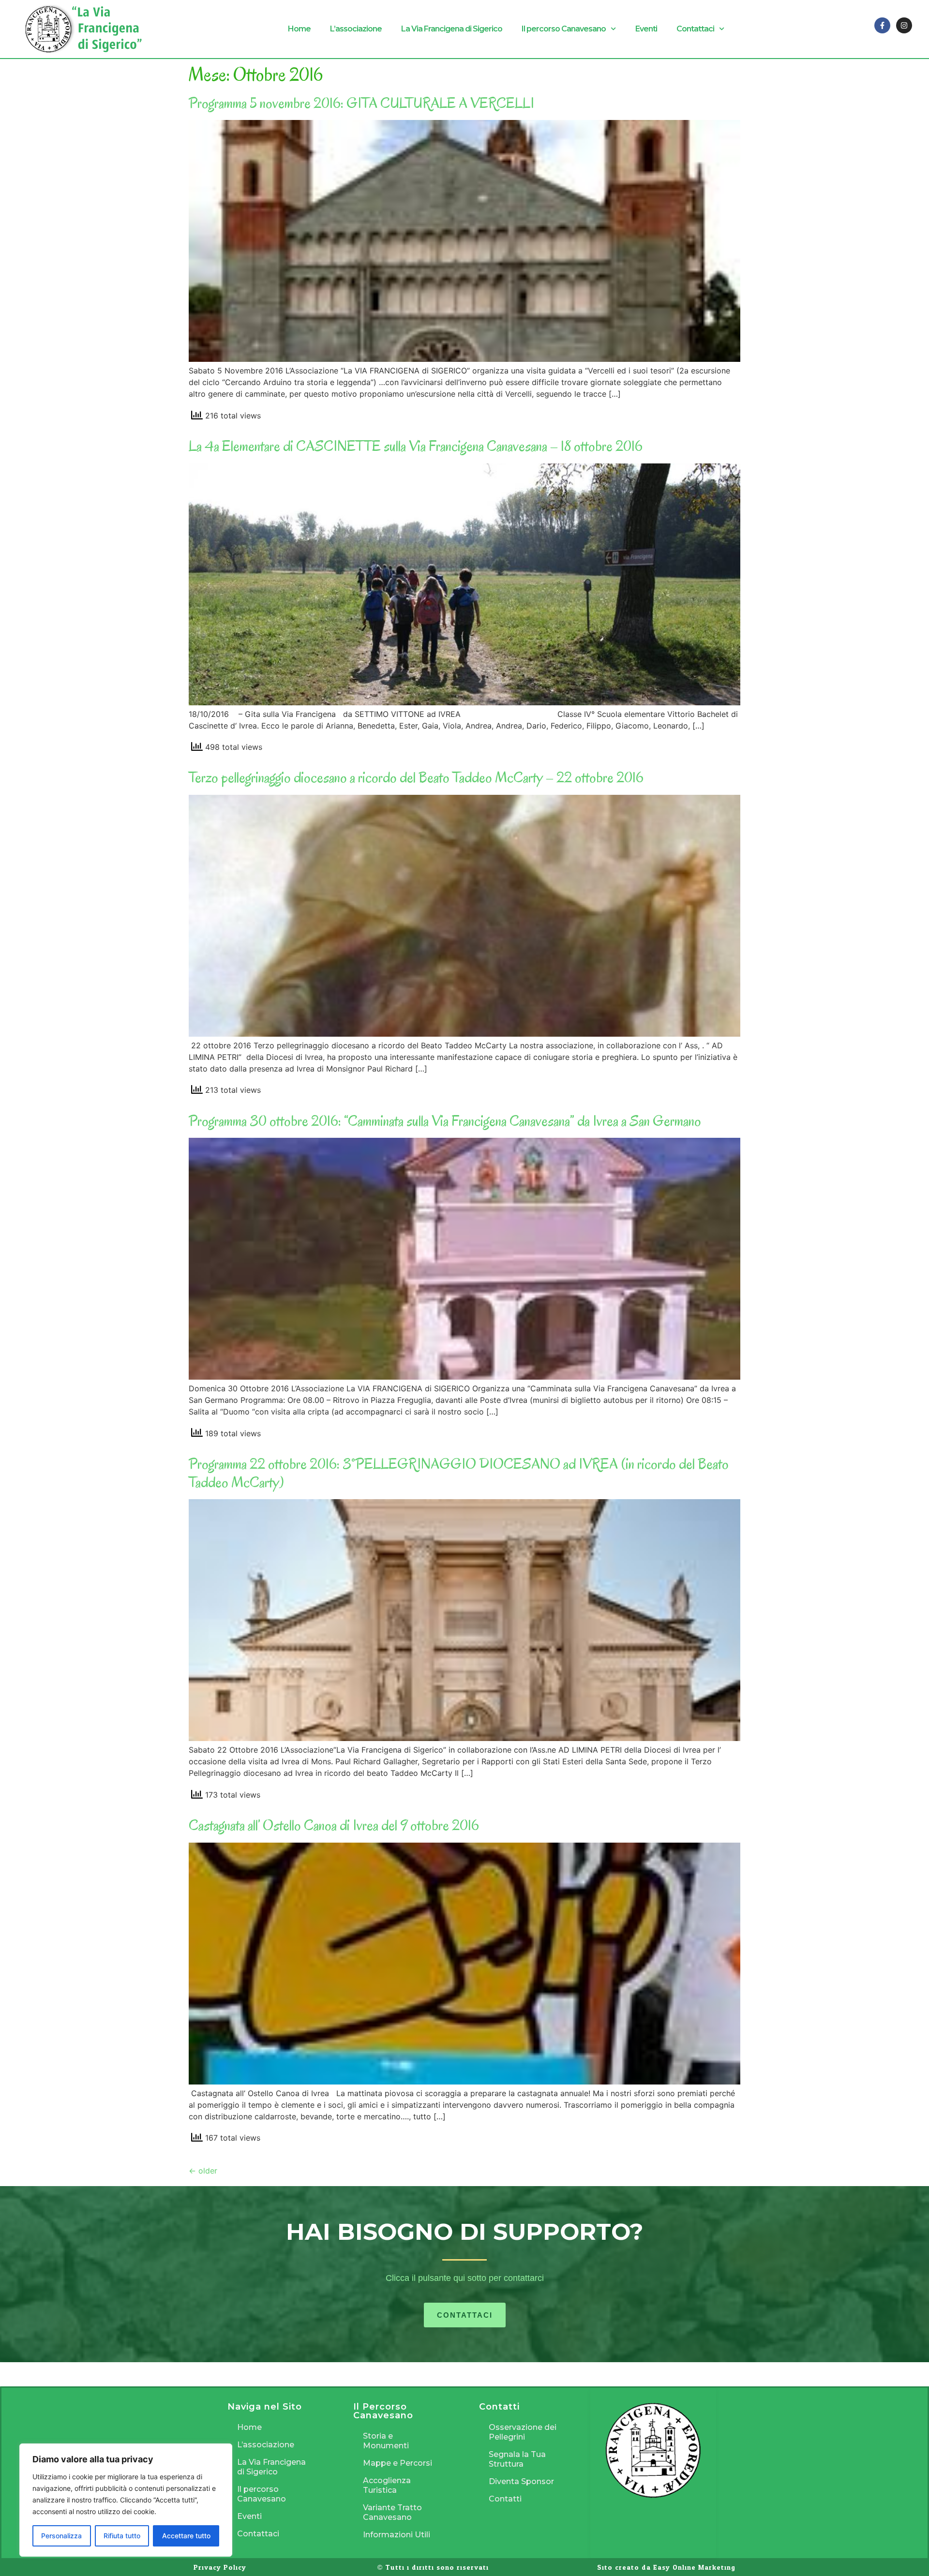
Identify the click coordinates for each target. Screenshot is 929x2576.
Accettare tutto (186, 2536)
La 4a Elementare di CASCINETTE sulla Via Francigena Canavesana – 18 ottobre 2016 (416, 446)
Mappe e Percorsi (397, 2463)
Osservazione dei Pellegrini (523, 2432)
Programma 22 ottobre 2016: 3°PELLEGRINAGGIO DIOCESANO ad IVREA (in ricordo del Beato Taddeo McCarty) (459, 1473)
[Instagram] (904, 25)
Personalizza (61, 2536)
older (203, 2171)
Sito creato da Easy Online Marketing (666, 2568)
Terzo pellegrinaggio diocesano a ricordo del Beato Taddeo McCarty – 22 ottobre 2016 (416, 777)
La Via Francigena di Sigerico (452, 29)
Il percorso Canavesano (564, 29)
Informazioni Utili (397, 2535)
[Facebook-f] (882, 25)
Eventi (646, 29)
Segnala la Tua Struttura (517, 2459)
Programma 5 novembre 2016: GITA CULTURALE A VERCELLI (361, 103)
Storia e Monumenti (386, 2441)
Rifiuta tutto (122, 2536)
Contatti (505, 2499)
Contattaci (695, 29)
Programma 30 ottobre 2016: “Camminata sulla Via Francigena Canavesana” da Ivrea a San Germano (445, 1121)
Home (299, 29)
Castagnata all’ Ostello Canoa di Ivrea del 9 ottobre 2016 (334, 1825)
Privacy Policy (220, 2568)
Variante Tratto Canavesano (392, 2512)
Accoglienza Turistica (387, 2485)
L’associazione (356, 29)
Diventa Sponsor (521, 2481)
